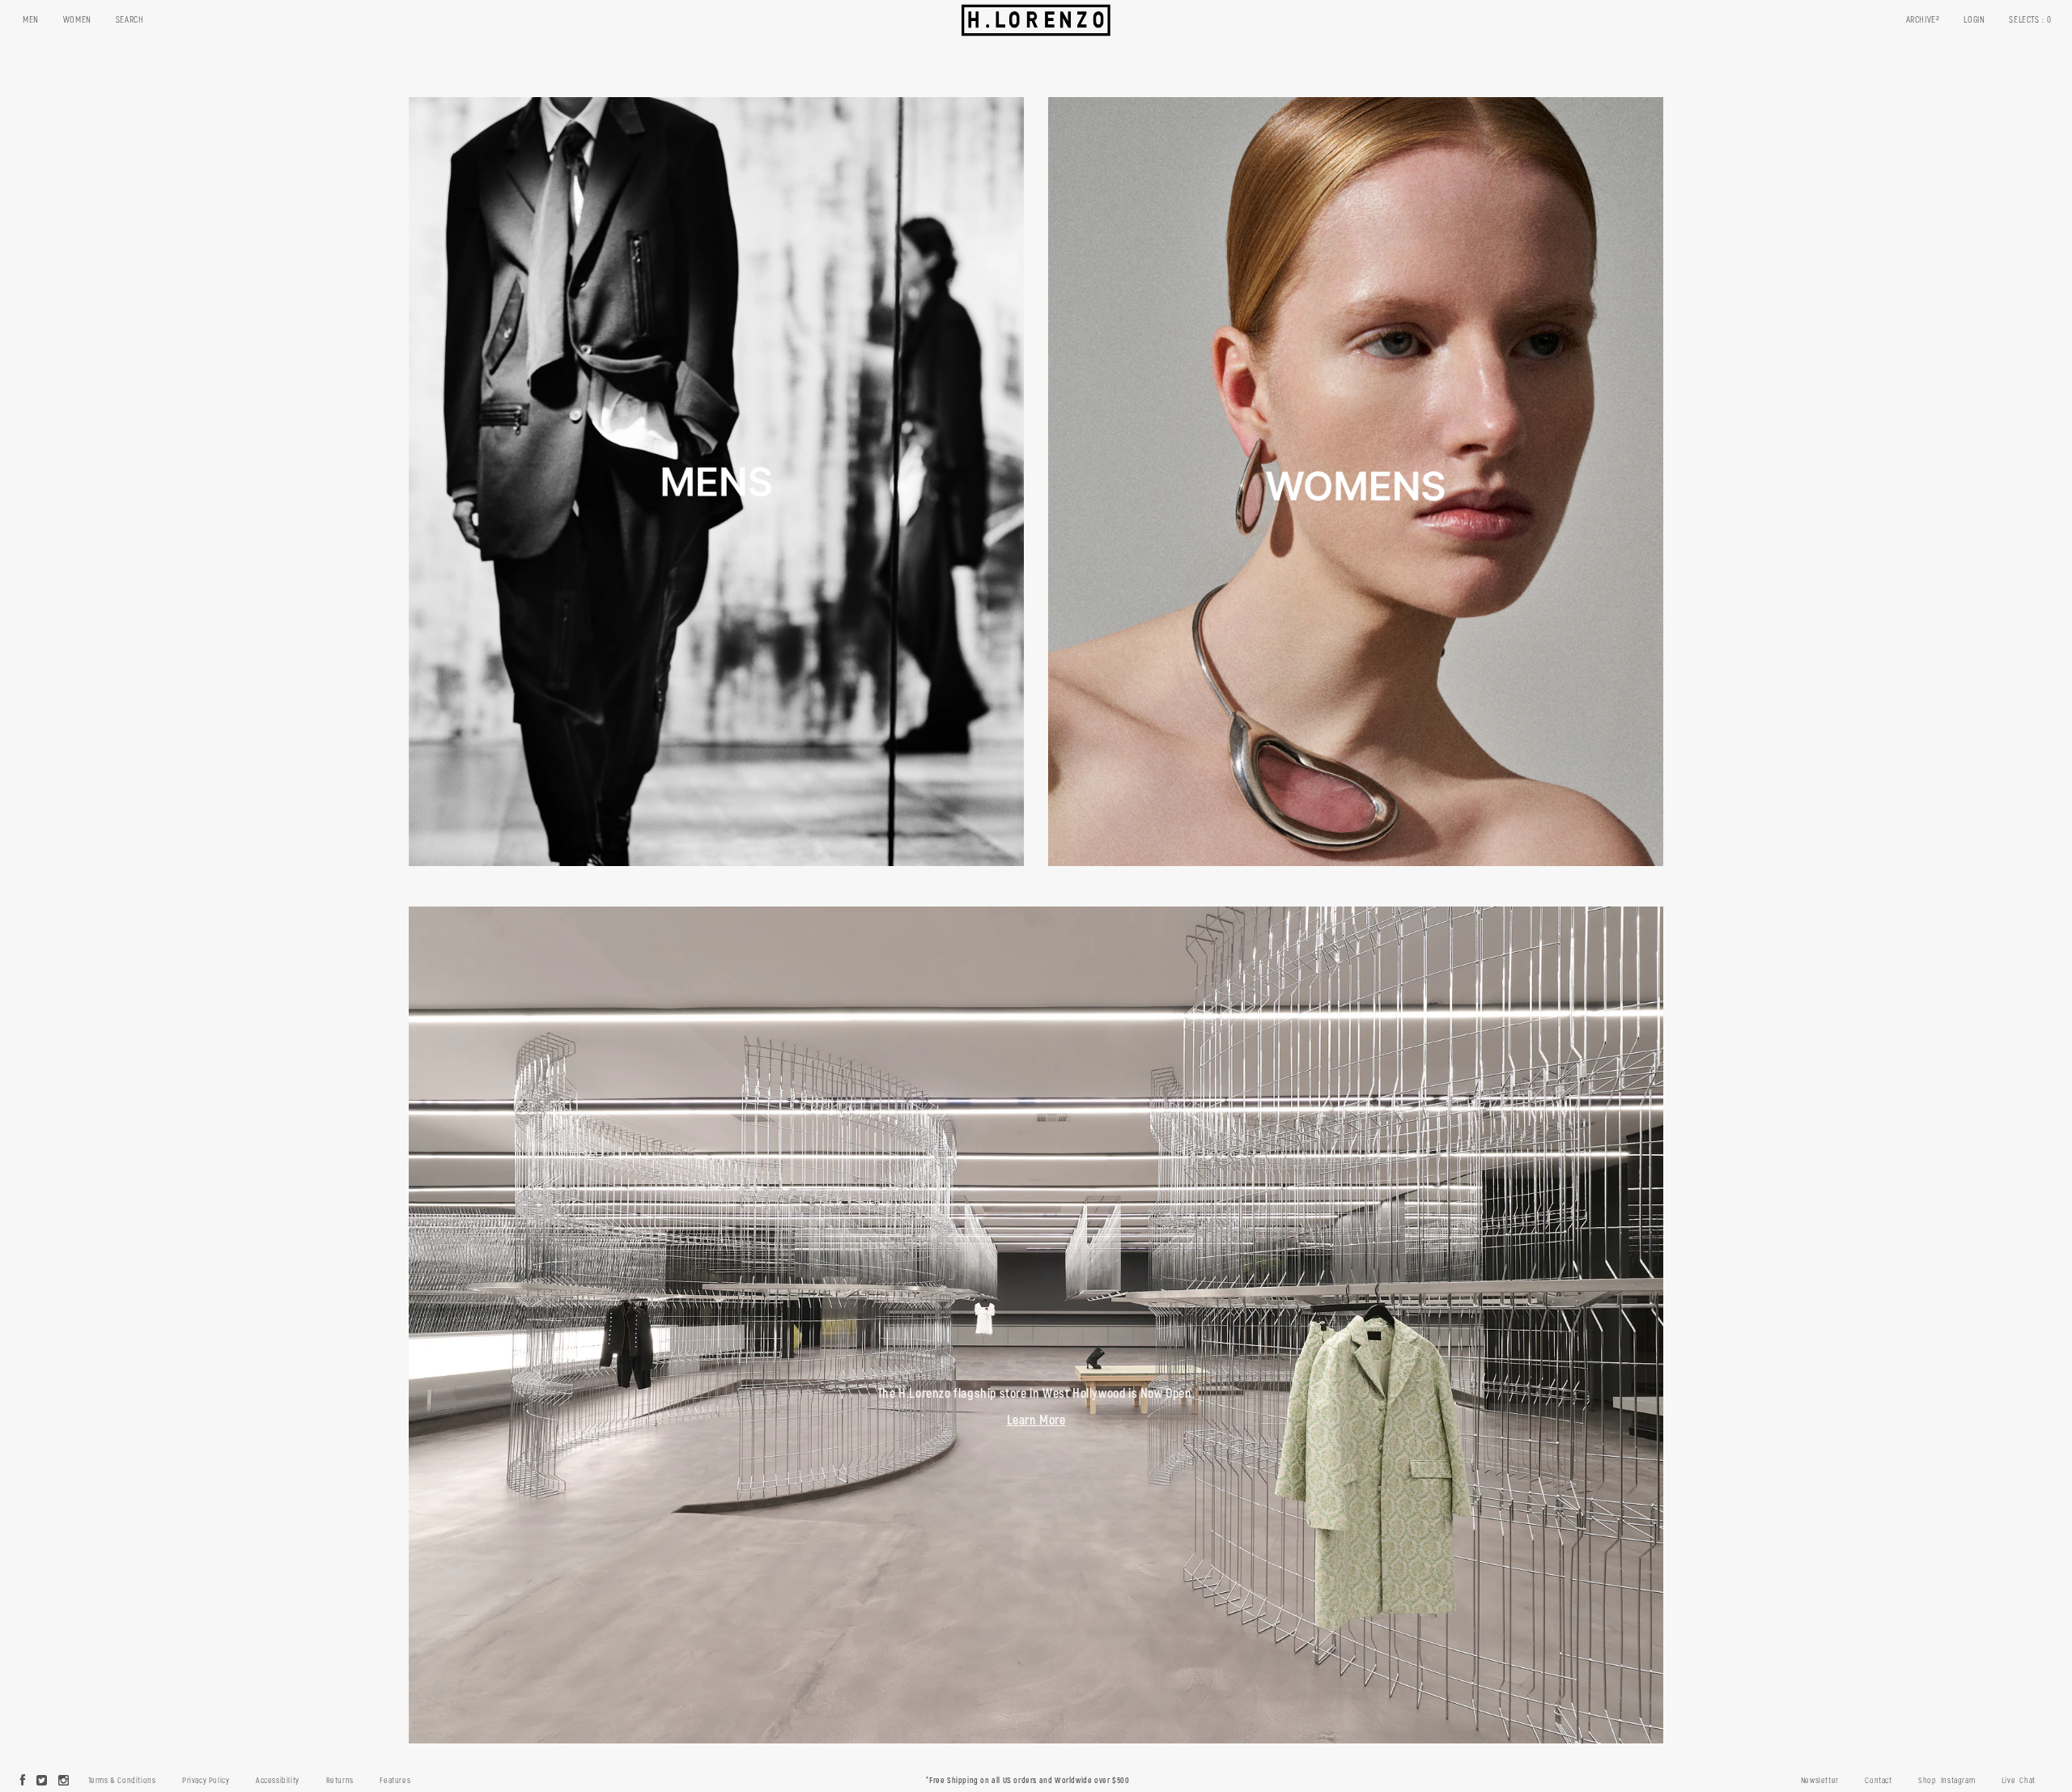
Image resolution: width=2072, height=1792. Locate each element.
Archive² (1923, 20)
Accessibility (278, 1781)
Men (31, 20)
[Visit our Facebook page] (23, 1781)
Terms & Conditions (122, 1781)
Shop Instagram (1947, 1781)
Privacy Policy (206, 1781)
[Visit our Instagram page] (64, 1781)
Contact (1878, 1781)
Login (1974, 20)
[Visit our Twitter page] (42, 1781)
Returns (340, 1781)
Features (395, 1781)
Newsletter (1820, 1781)
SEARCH (130, 20)
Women (77, 20)
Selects (2030, 20)
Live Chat (2019, 1781)
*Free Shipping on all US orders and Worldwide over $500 (1028, 1781)
